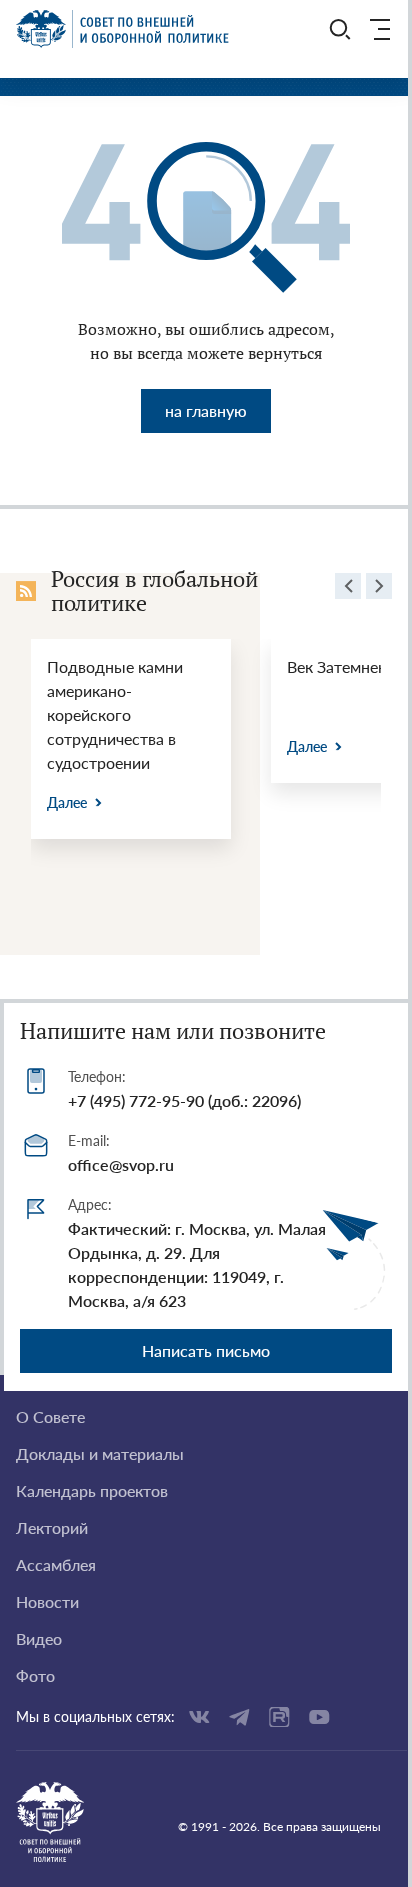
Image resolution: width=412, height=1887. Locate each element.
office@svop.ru (121, 1164)
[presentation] (348, 589)
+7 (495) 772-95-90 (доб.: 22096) (184, 1100)
